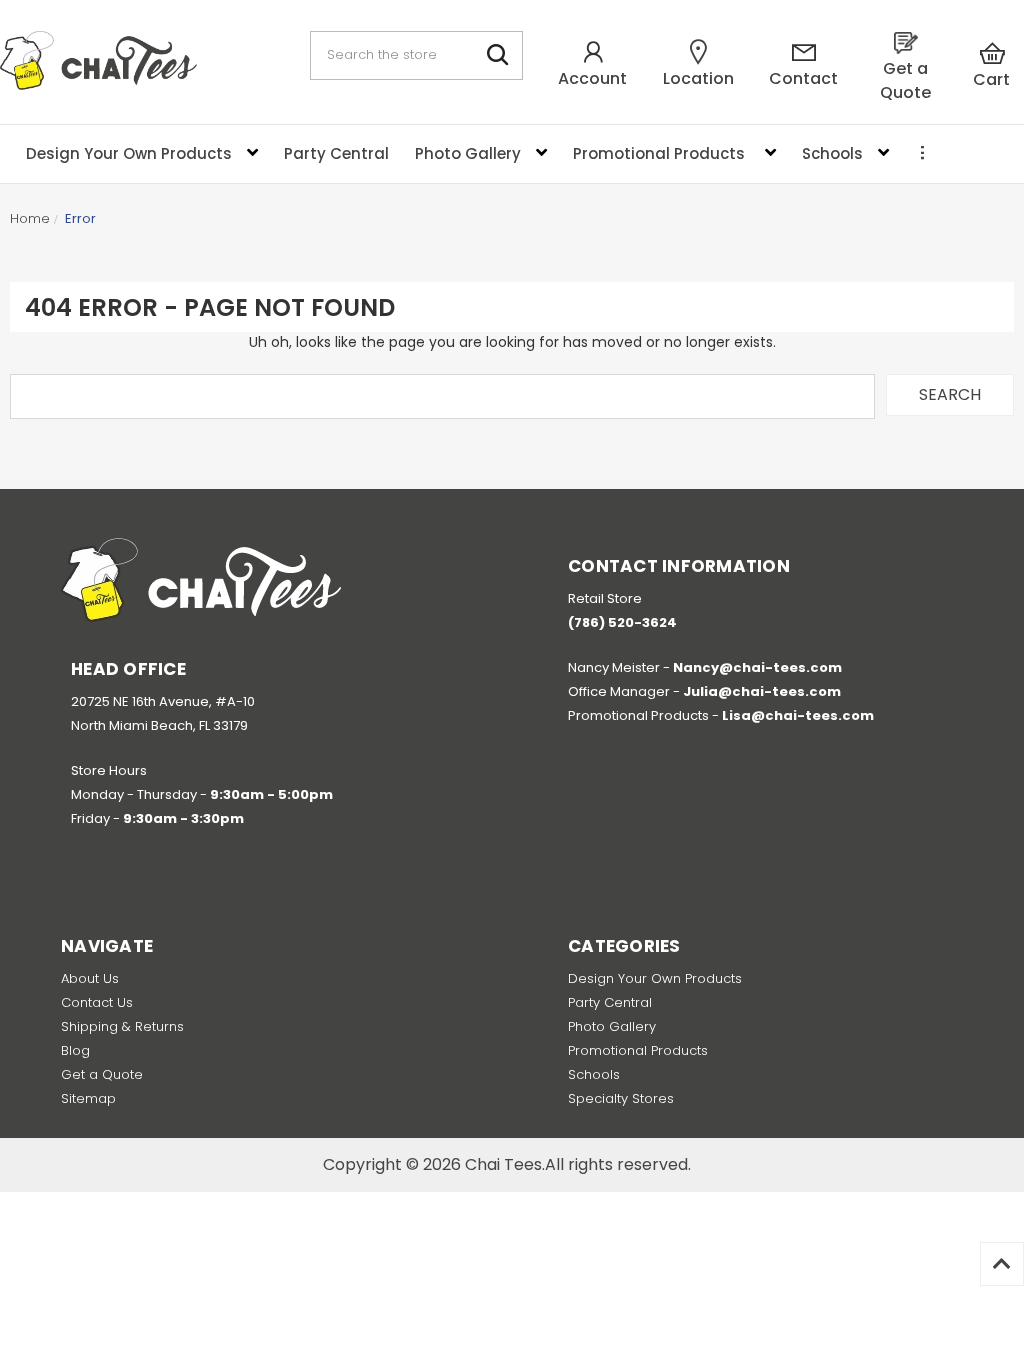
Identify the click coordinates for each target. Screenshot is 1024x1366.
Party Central (610, 1002)
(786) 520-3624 (188, 842)
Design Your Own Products (655, 978)
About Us (90, 978)
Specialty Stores (621, 1098)
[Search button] (498, 55)
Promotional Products (638, 1050)
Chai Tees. (505, 1164)
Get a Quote (102, 1074)
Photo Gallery (612, 1026)
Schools (594, 1074)
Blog (75, 1050)
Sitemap (88, 1098)
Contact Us (97, 1002)
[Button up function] (1002, 1264)
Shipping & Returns (122, 1026)
